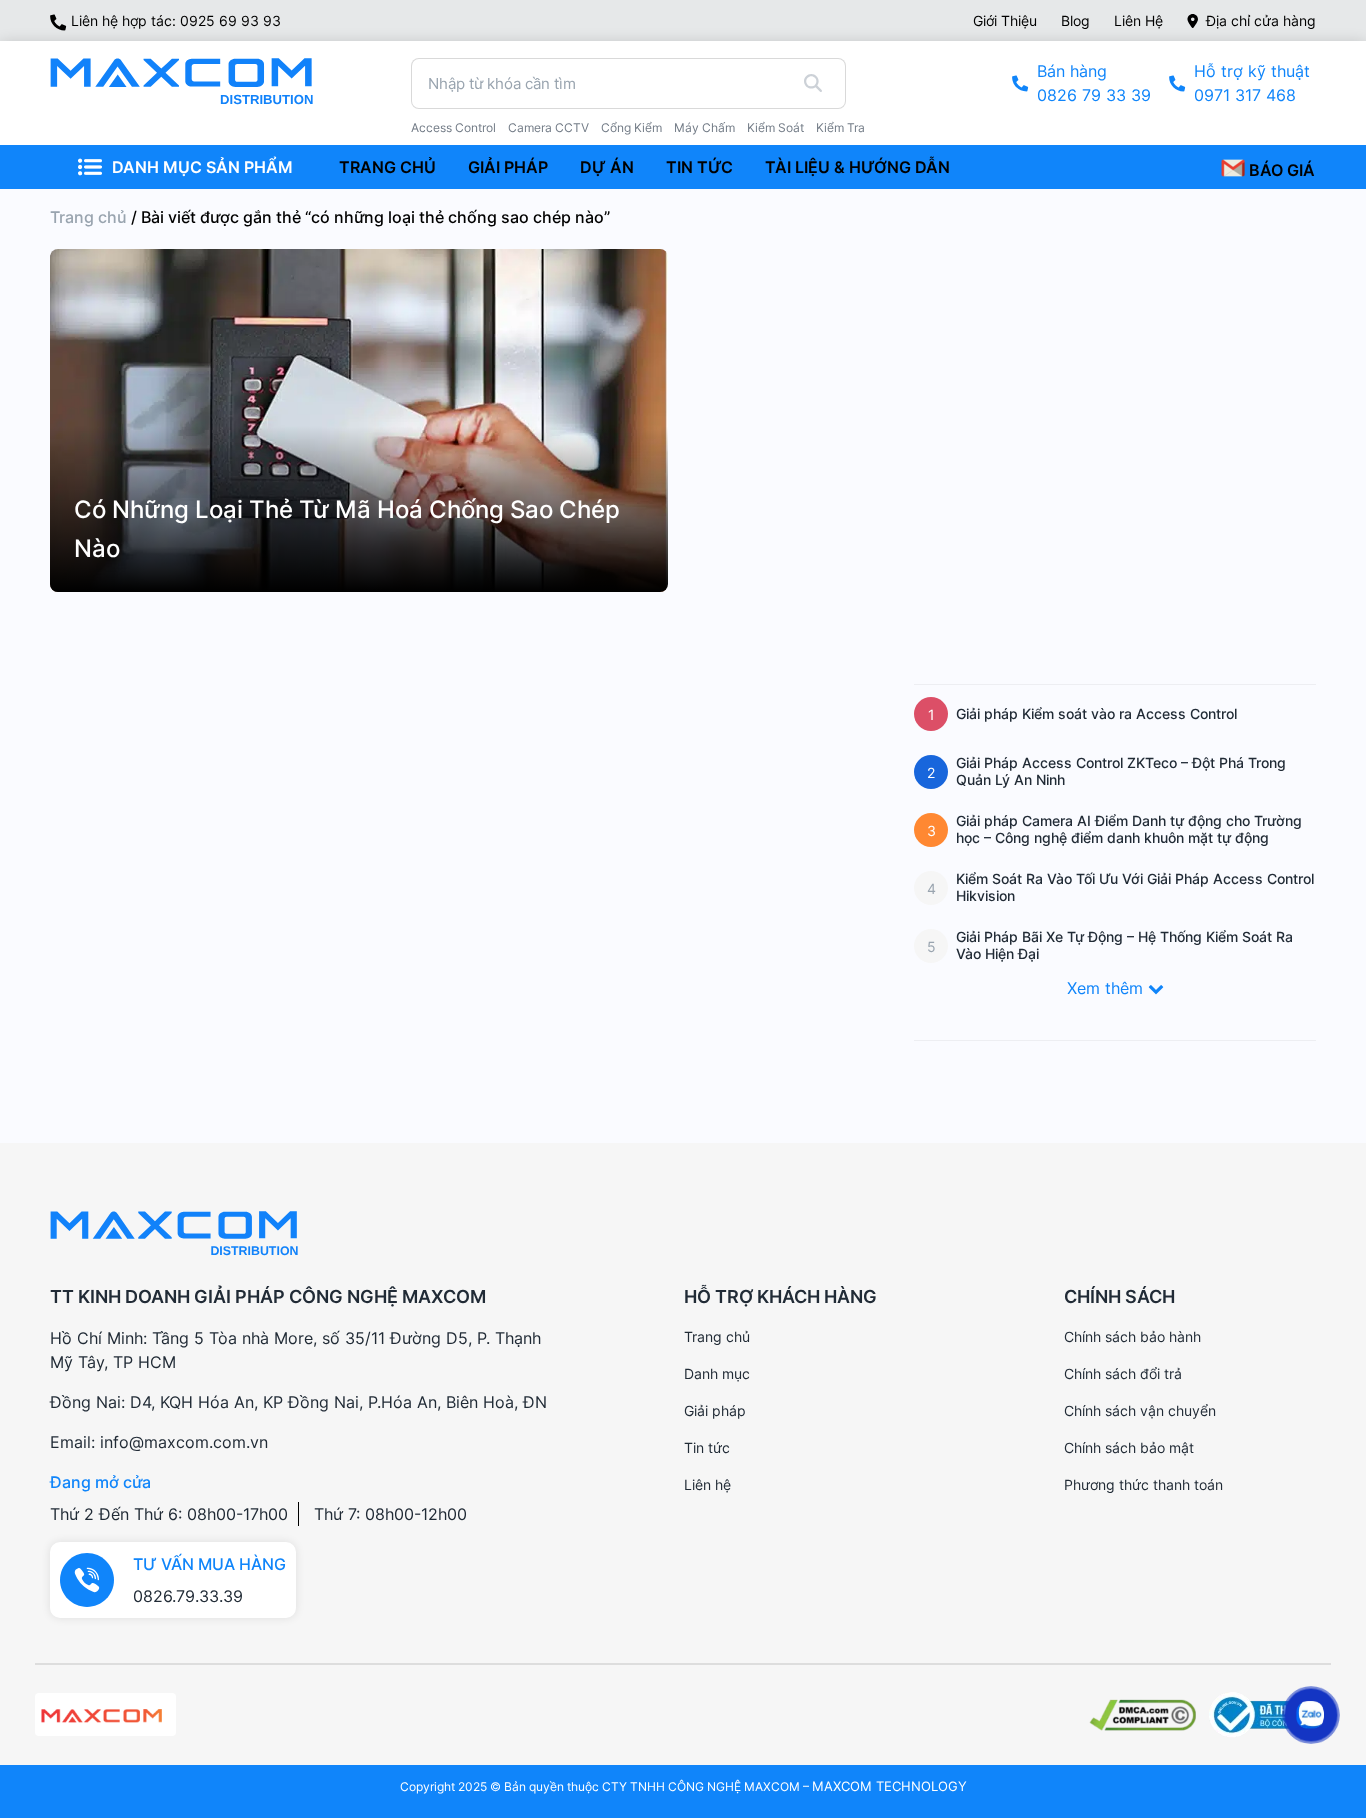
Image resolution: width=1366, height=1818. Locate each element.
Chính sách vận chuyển (1140, 1410)
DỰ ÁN (607, 167)
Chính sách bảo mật (1129, 1447)
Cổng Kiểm (631, 128)
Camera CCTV (548, 128)
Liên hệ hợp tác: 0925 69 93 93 (176, 20)
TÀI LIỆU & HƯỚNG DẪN (857, 167)
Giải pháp (715, 1410)
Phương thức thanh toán (1143, 1484)
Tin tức (707, 1447)
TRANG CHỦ (387, 167)
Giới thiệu (1005, 20)
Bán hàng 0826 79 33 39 (1094, 83)
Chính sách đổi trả (1123, 1373)
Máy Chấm (704, 128)
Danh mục (717, 1373)
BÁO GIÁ (1280, 170)
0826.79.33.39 (188, 1596)
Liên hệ (1138, 20)
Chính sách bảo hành (1132, 1336)
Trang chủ (88, 217)
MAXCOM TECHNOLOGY (889, 1786)
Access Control (453, 128)
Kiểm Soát (775, 128)
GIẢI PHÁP (508, 167)
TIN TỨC (699, 167)
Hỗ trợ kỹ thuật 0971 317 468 (1252, 83)
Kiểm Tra (840, 128)
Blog (1075, 20)
